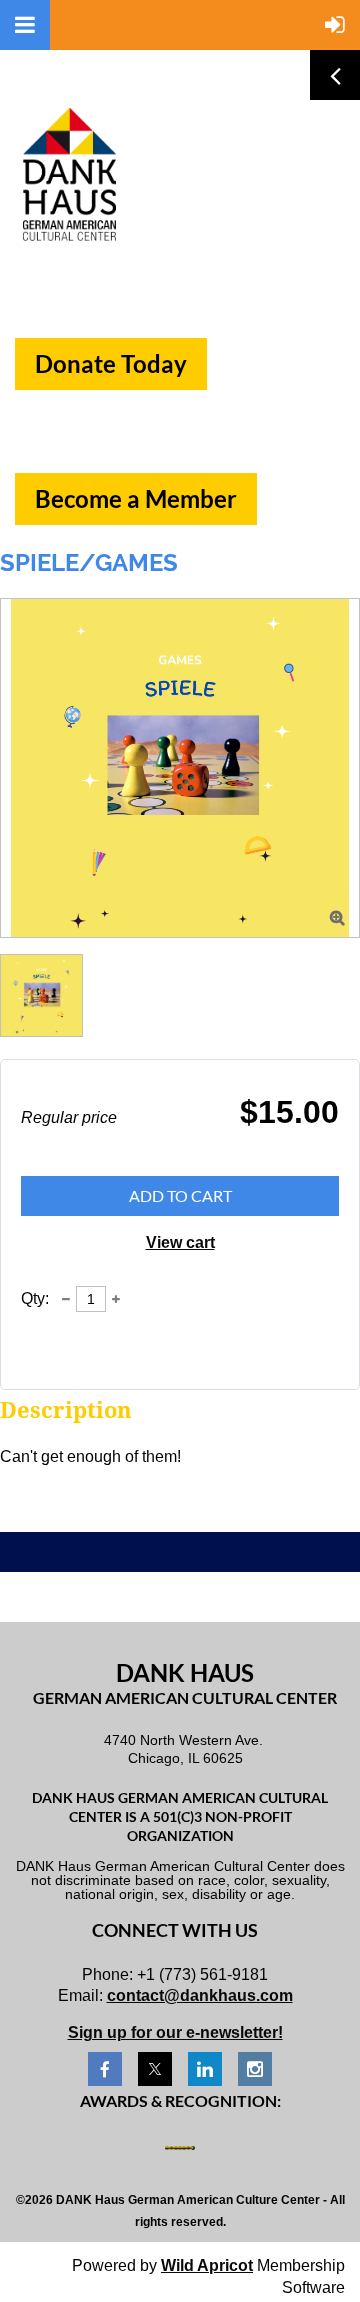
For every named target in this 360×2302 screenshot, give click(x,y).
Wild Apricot (207, 2265)
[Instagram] (255, 2069)
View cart (180, 1242)
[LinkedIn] (205, 2069)
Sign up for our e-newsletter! (175, 2032)
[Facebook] (105, 2069)
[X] (155, 2069)
